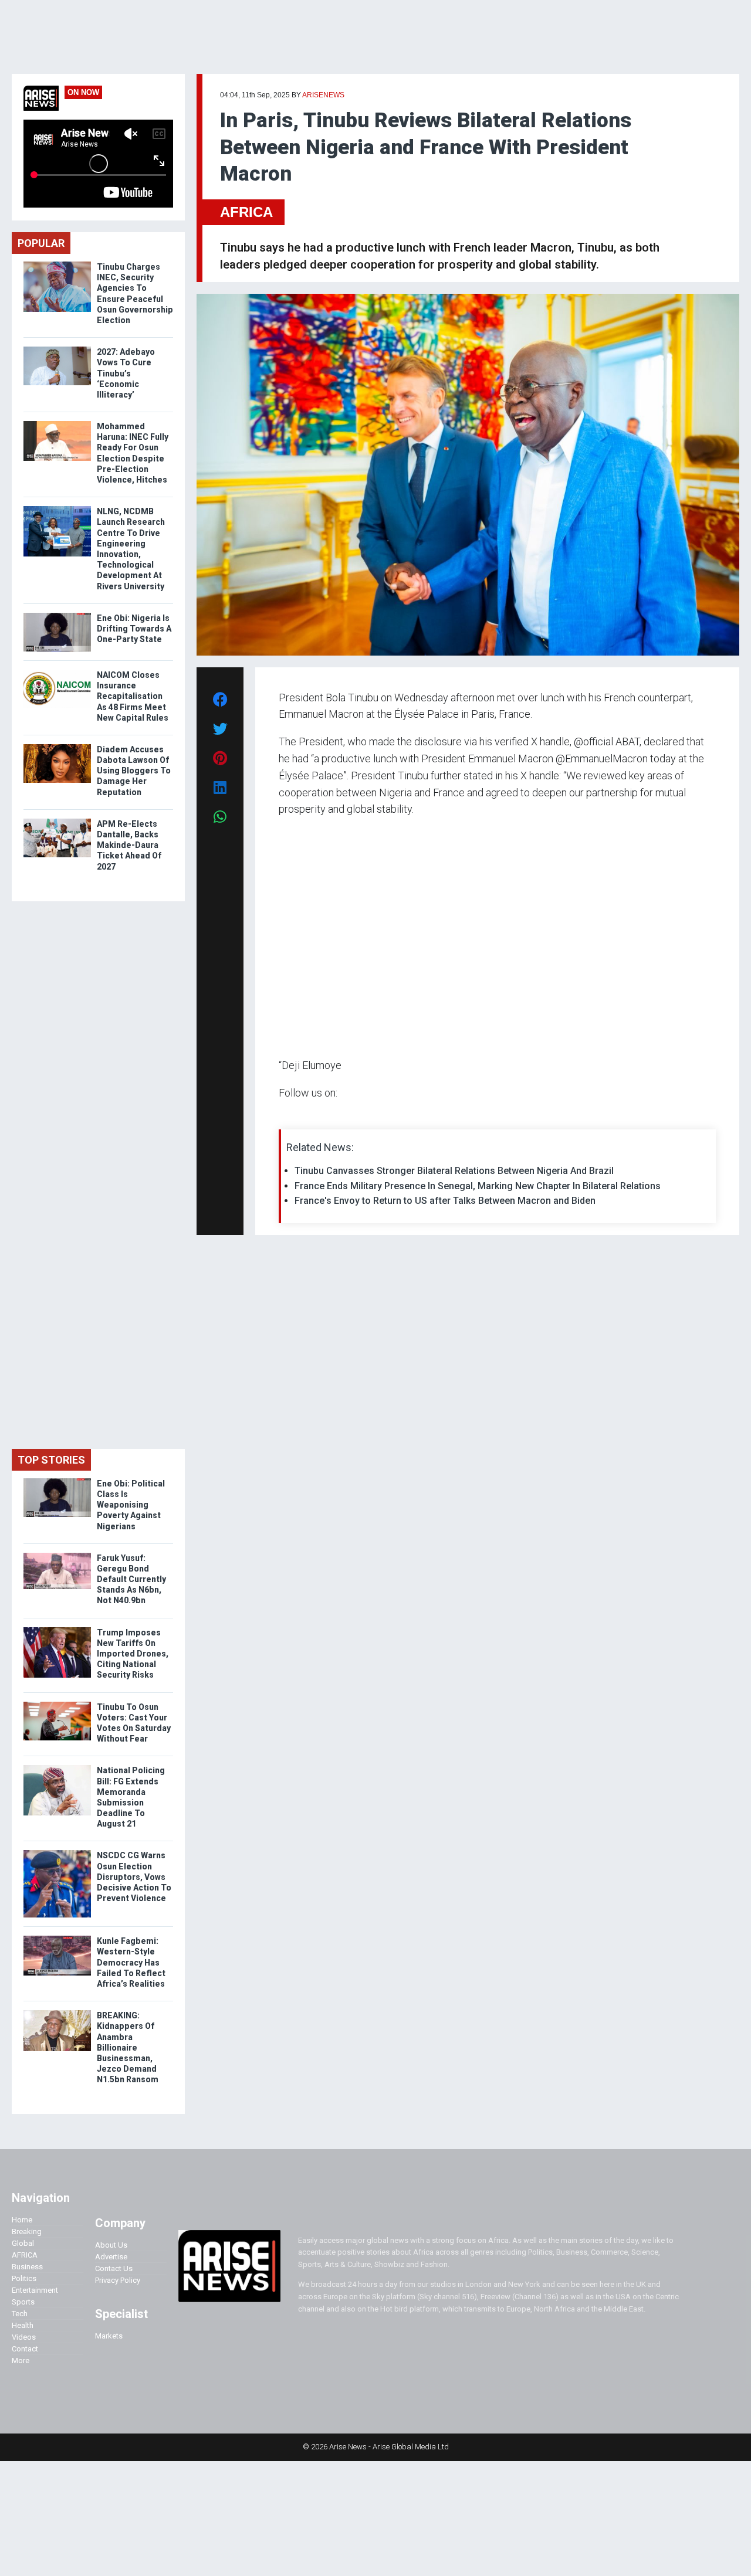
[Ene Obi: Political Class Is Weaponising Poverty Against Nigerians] (57, 1481)
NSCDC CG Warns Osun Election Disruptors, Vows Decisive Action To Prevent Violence (134, 1877)
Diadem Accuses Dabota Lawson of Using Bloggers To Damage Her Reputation (134, 771)
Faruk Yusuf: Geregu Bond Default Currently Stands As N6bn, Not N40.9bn (131, 1579)
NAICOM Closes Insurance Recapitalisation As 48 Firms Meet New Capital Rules (133, 696)
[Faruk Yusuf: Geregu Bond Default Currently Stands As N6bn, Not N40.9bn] (57, 1555)
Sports (23, 2302)
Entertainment (35, 2290)
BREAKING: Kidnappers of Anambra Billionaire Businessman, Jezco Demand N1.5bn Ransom (128, 2047)
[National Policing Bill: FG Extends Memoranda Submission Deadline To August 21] (57, 1768)
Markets (109, 2336)
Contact (25, 2349)
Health (23, 2325)
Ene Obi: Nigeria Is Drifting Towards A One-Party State (134, 629)
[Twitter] (285, 1116)
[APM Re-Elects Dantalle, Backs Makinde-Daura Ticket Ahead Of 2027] (57, 821)
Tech (20, 2314)
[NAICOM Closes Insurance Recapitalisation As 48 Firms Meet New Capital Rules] (57, 672)
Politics (24, 2278)
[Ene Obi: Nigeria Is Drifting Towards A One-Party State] (57, 615)
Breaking (27, 2231)
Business (27, 2267)
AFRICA (246, 212)
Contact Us (114, 2268)
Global (23, 2243)
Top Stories (51, 1460)
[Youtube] (302, 1116)
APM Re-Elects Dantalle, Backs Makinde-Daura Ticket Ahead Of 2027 (129, 845)
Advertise (111, 2257)
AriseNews (323, 95)
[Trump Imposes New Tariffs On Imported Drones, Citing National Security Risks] (57, 1630)
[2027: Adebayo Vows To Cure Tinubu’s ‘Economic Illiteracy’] (57, 349)
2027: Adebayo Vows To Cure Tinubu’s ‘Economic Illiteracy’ (126, 373)
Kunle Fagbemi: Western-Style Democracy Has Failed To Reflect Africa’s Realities (131, 1962)
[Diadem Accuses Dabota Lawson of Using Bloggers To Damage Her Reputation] (57, 747)
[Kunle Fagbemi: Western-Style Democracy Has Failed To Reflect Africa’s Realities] (57, 1938)
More (21, 2361)
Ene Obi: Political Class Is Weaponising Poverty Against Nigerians (131, 1505)
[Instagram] (291, 1116)
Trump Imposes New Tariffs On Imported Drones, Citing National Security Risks (133, 1654)
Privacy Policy (118, 2280)
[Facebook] (280, 1116)
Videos (24, 2337)
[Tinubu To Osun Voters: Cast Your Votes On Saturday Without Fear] (57, 1704)
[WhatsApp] (296, 1116)
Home (22, 2220)
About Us (111, 2245)
